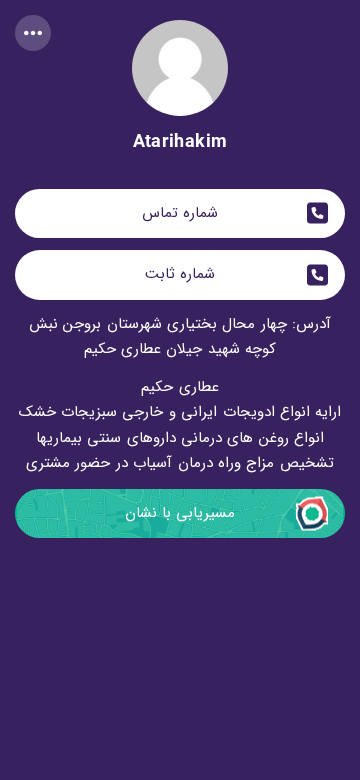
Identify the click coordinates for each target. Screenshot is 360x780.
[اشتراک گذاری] (33, 33)
